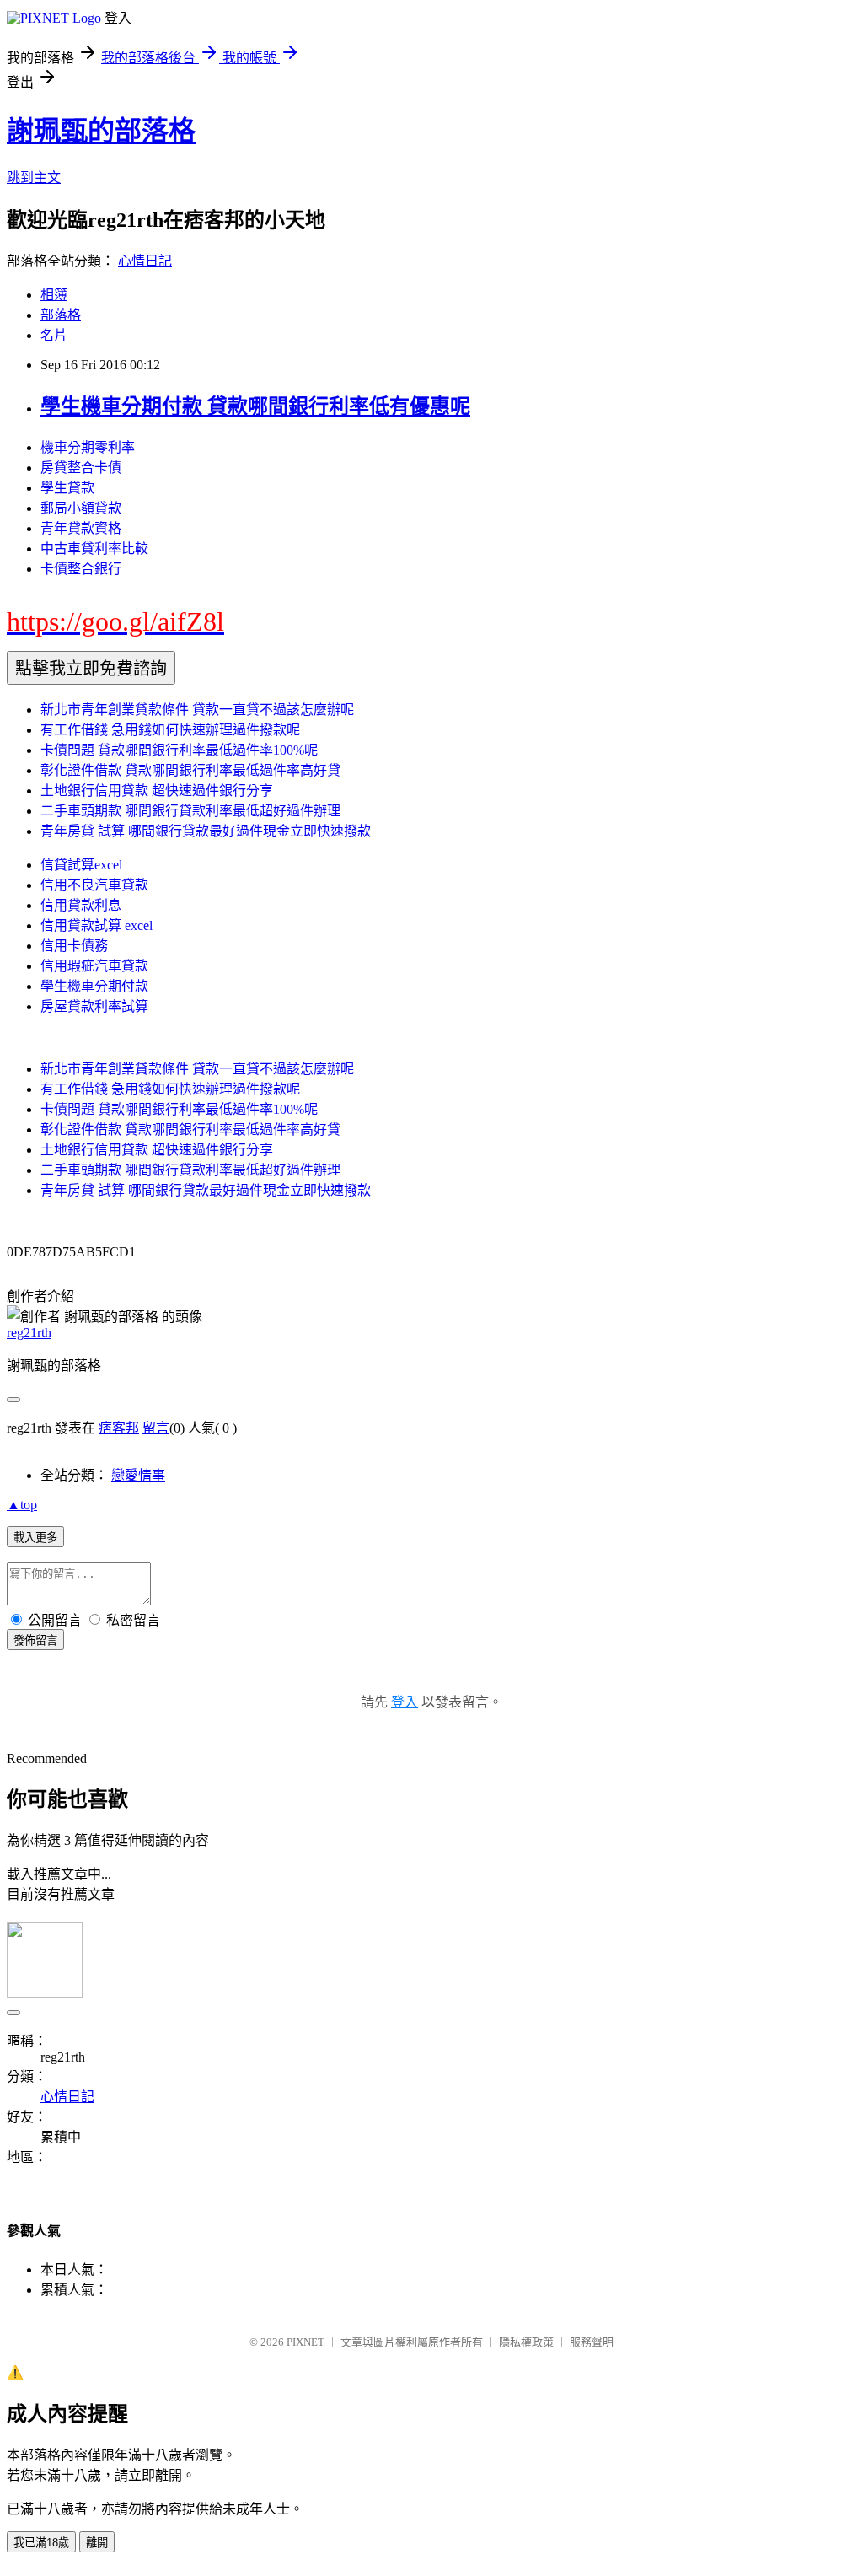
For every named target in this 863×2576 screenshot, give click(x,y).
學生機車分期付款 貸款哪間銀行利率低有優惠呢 (255, 406)
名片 (54, 335)
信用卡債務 (74, 946)
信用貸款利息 (81, 905)
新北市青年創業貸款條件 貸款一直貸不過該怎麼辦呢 (197, 710)
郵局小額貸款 (81, 508)
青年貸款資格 (81, 528)
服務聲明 (592, 2342)
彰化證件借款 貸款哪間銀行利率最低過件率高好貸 (190, 770)
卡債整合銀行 (81, 569)
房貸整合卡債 (81, 468)
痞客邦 (119, 1428)
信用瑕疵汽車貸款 (94, 966)
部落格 (61, 315)
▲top (22, 1505)
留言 (156, 1428)
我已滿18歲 (41, 2543)
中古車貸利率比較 (94, 549)
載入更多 (35, 1538)
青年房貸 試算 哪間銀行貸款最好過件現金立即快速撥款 (206, 831)
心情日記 (145, 261)
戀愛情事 (138, 1475)
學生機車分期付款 (94, 986)
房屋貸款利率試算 (94, 1006)
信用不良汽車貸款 (94, 885)
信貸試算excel (81, 865)
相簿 (54, 295)
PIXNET (306, 2342)
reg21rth (29, 1333)
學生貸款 (67, 488)
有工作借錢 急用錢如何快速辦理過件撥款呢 (170, 730)
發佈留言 (35, 1640)
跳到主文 (34, 177)
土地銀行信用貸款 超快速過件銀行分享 (157, 791)
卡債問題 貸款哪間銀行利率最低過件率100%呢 (179, 750)
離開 (97, 2543)
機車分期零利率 (88, 447)
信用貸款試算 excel (96, 925)
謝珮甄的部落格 (101, 131)
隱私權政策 (526, 2342)
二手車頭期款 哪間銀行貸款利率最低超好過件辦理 (190, 811)
